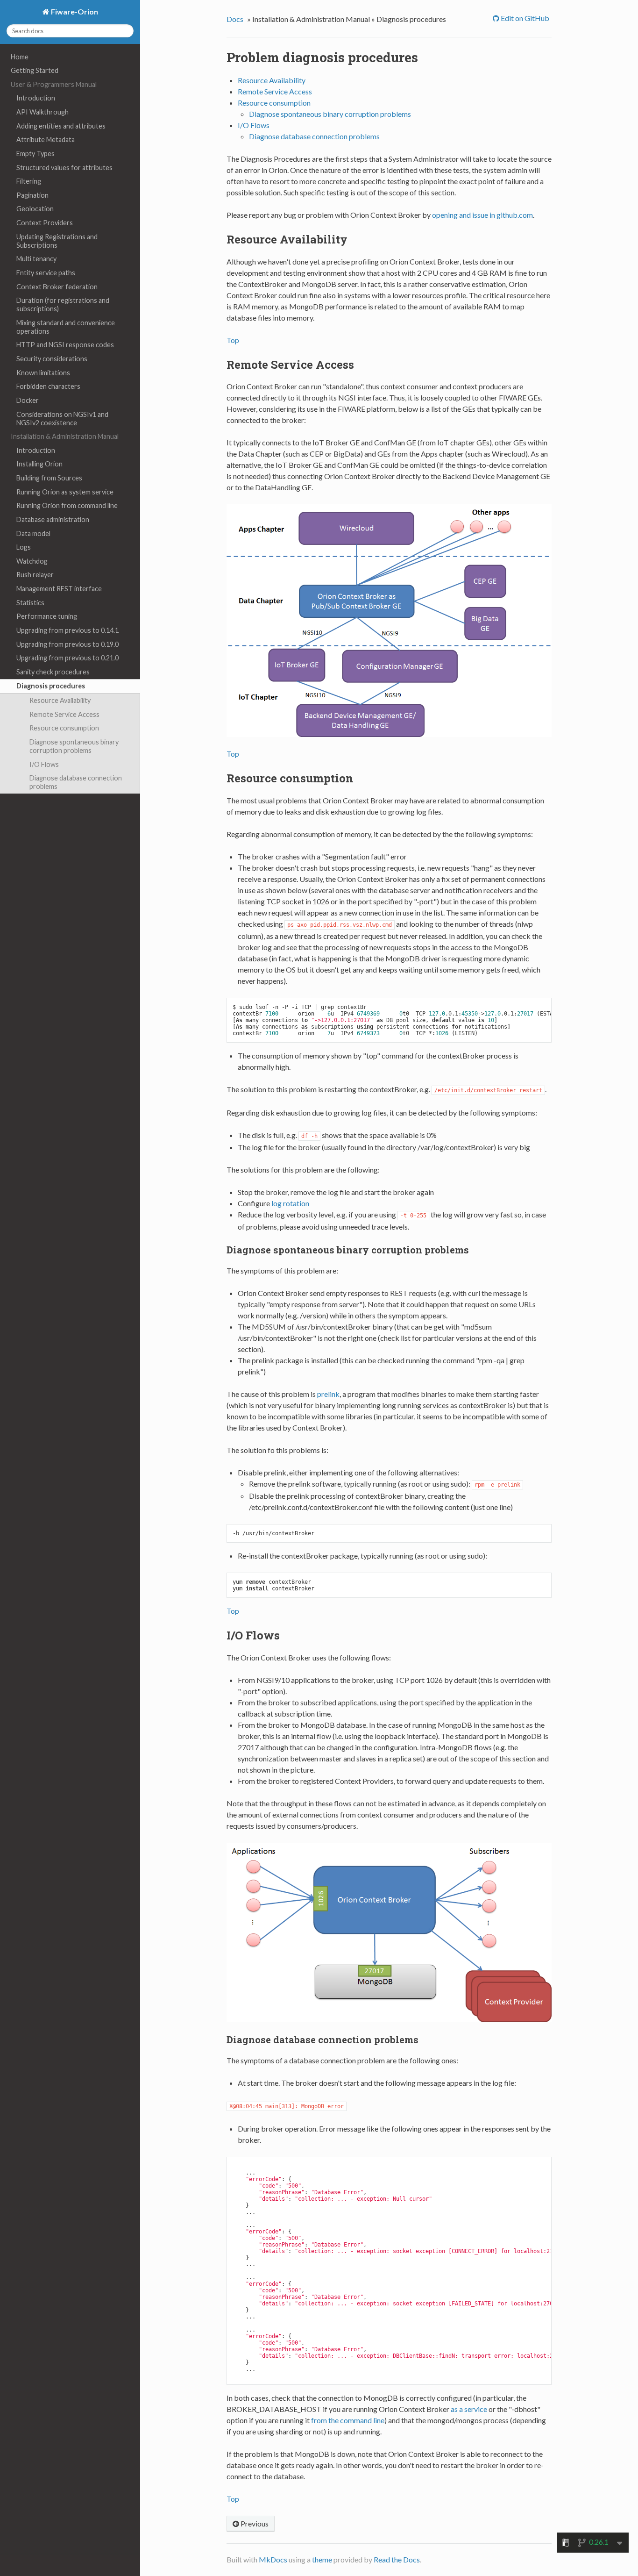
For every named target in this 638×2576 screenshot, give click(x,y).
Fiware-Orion (74, 11)
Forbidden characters (48, 386)
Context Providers (45, 223)
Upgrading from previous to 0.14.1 (67, 630)
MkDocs (273, 2559)
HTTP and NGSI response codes (65, 345)
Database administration (53, 519)
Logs (24, 547)
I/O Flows (44, 764)
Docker (28, 400)
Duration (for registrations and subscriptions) (63, 304)
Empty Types (35, 154)
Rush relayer (35, 575)
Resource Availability (60, 700)
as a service (469, 2409)
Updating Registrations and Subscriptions (57, 241)
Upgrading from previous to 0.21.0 (67, 658)
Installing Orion (39, 464)
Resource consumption (64, 728)
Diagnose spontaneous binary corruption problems (74, 746)
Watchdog (32, 561)
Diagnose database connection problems (76, 782)
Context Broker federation (57, 287)
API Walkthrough (43, 112)
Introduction (36, 98)
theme (322, 2559)
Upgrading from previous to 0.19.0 (67, 644)
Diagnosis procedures (51, 686)
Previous (254, 2523)
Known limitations (43, 373)
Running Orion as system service (65, 492)
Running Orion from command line (67, 505)
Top (233, 340)
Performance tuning (47, 616)
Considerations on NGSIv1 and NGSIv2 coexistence (62, 419)
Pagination (32, 195)
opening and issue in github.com (482, 215)
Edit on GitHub (524, 18)
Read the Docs (397, 2559)
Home (20, 57)
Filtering (29, 181)
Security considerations (52, 359)
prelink (328, 1394)
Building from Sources (49, 478)
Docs (235, 19)
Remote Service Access (64, 714)
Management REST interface (59, 589)
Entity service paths (46, 273)
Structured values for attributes (64, 168)
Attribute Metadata (46, 140)
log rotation (290, 1203)
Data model (33, 533)
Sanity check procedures (53, 672)
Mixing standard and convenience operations (66, 327)
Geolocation (35, 209)
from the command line (348, 2420)
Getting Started (35, 70)
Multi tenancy (36, 259)
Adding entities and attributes (61, 126)
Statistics (30, 603)
